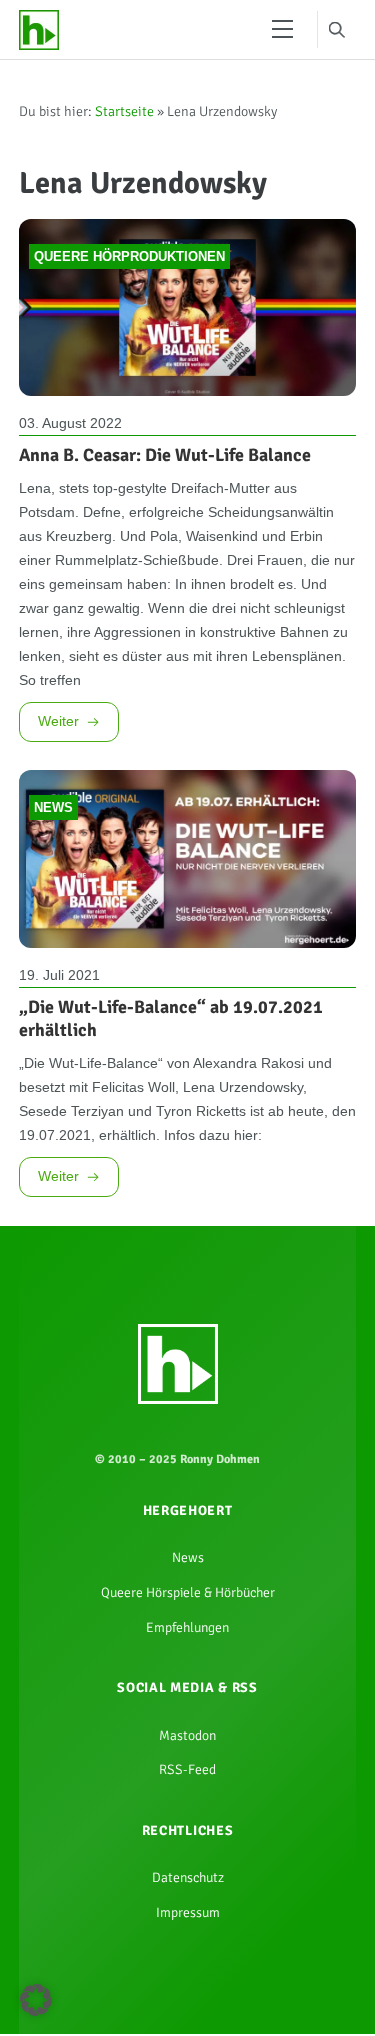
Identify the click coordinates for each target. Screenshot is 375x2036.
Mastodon (188, 1964)
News (53, 942)
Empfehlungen (188, 1849)
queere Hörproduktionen (129, 276)
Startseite (124, 117)
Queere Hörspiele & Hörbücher (188, 1809)
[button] (36, 2000)
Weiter (62, 846)
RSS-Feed (188, 2003)
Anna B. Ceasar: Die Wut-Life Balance (165, 479)
